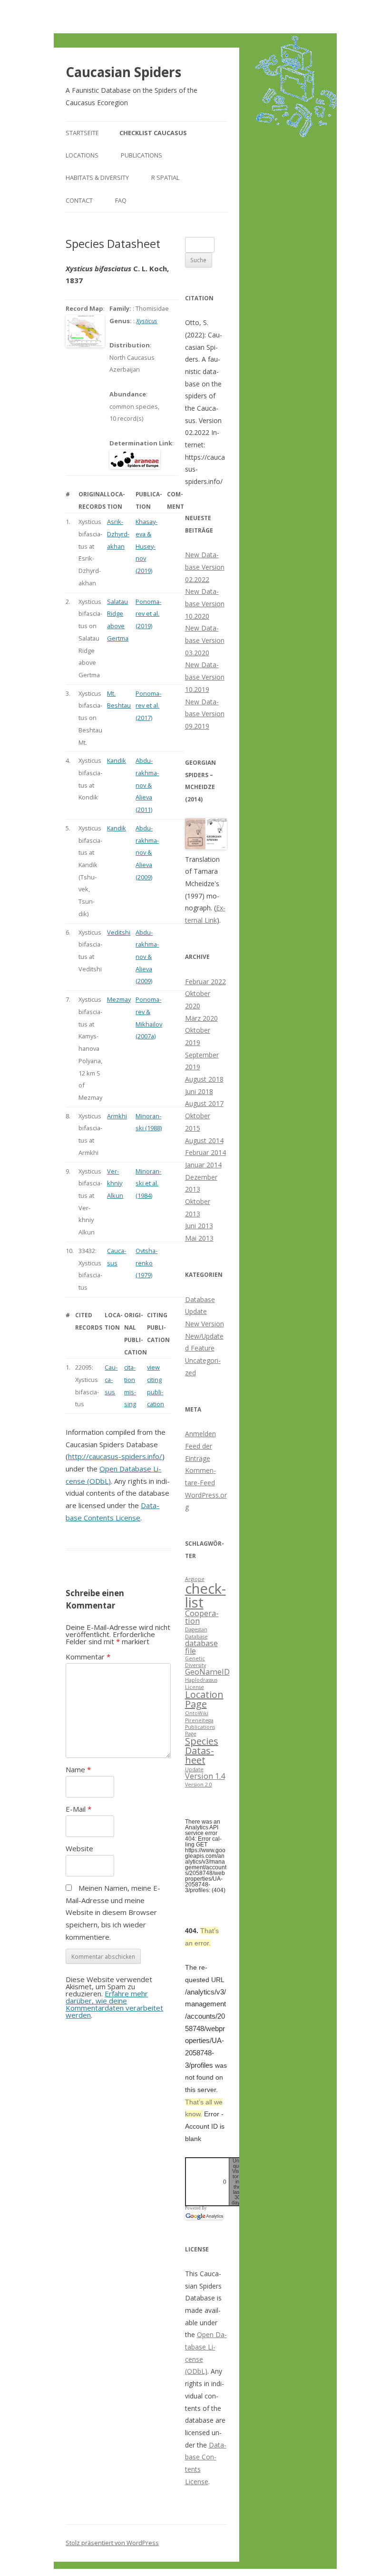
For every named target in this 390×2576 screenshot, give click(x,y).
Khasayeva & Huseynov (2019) (146, 546)
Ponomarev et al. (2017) (148, 706)
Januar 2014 (203, 1165)
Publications (141, 155)
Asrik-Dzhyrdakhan (118, 534)
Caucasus (111, 1379)
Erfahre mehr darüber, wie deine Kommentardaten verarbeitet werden (114, 2004)
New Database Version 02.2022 (205, 567)
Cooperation (202, 1617)
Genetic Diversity (195, 1662)
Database (196, 1637)
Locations (82, 155)
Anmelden (200, 1434)
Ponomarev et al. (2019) (148, 614)
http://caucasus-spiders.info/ (115, 1456)
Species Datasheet (202, 1751)
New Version (205, 1324)
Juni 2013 (199, 1226)
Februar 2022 (205, 982)
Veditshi (119, 932)
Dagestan (196, 1629)
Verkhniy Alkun (115, 1183)
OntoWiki (197, 1713)
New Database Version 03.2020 (205, 640)
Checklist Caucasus (153, 133)
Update (194, 1769)
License (195, 1687)
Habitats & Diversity (97, 178)
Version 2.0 (199, 1785)
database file (201, 1647)
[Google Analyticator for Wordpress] (204, 2216)
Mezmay (119, 999)
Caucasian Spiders (123, 72)
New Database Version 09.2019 (205, 714)
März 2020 (201, 1018)
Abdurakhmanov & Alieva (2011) (147, 785)
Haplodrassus (201, 1680)
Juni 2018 (199, 1091)
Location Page (204, 1699)
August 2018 (204, 1079)
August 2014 (204, 1140)
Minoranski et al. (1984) (148, 1183)
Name (78, 1769)
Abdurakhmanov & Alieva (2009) (147, 853)
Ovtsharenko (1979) (146, 1263)
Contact (79, 200)
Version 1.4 (205, 1776)
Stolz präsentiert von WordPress (112, 2543)
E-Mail (78, 1809)
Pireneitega (199, 1720)
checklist (205, 1595)
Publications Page (200, 1730)
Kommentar (88, 1657)
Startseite (82, 133)
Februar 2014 (205, 1152)
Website (79, 1848)
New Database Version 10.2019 (205, 677)
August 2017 (204, 1103)
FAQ (121, 200)
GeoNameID (207, 1672)
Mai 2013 (199, 1238)
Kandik (117, 760)
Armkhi (117, 1116)
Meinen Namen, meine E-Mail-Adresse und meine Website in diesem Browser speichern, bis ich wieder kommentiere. (113, 1912)
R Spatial (165, 178)
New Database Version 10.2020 (205, 603)
